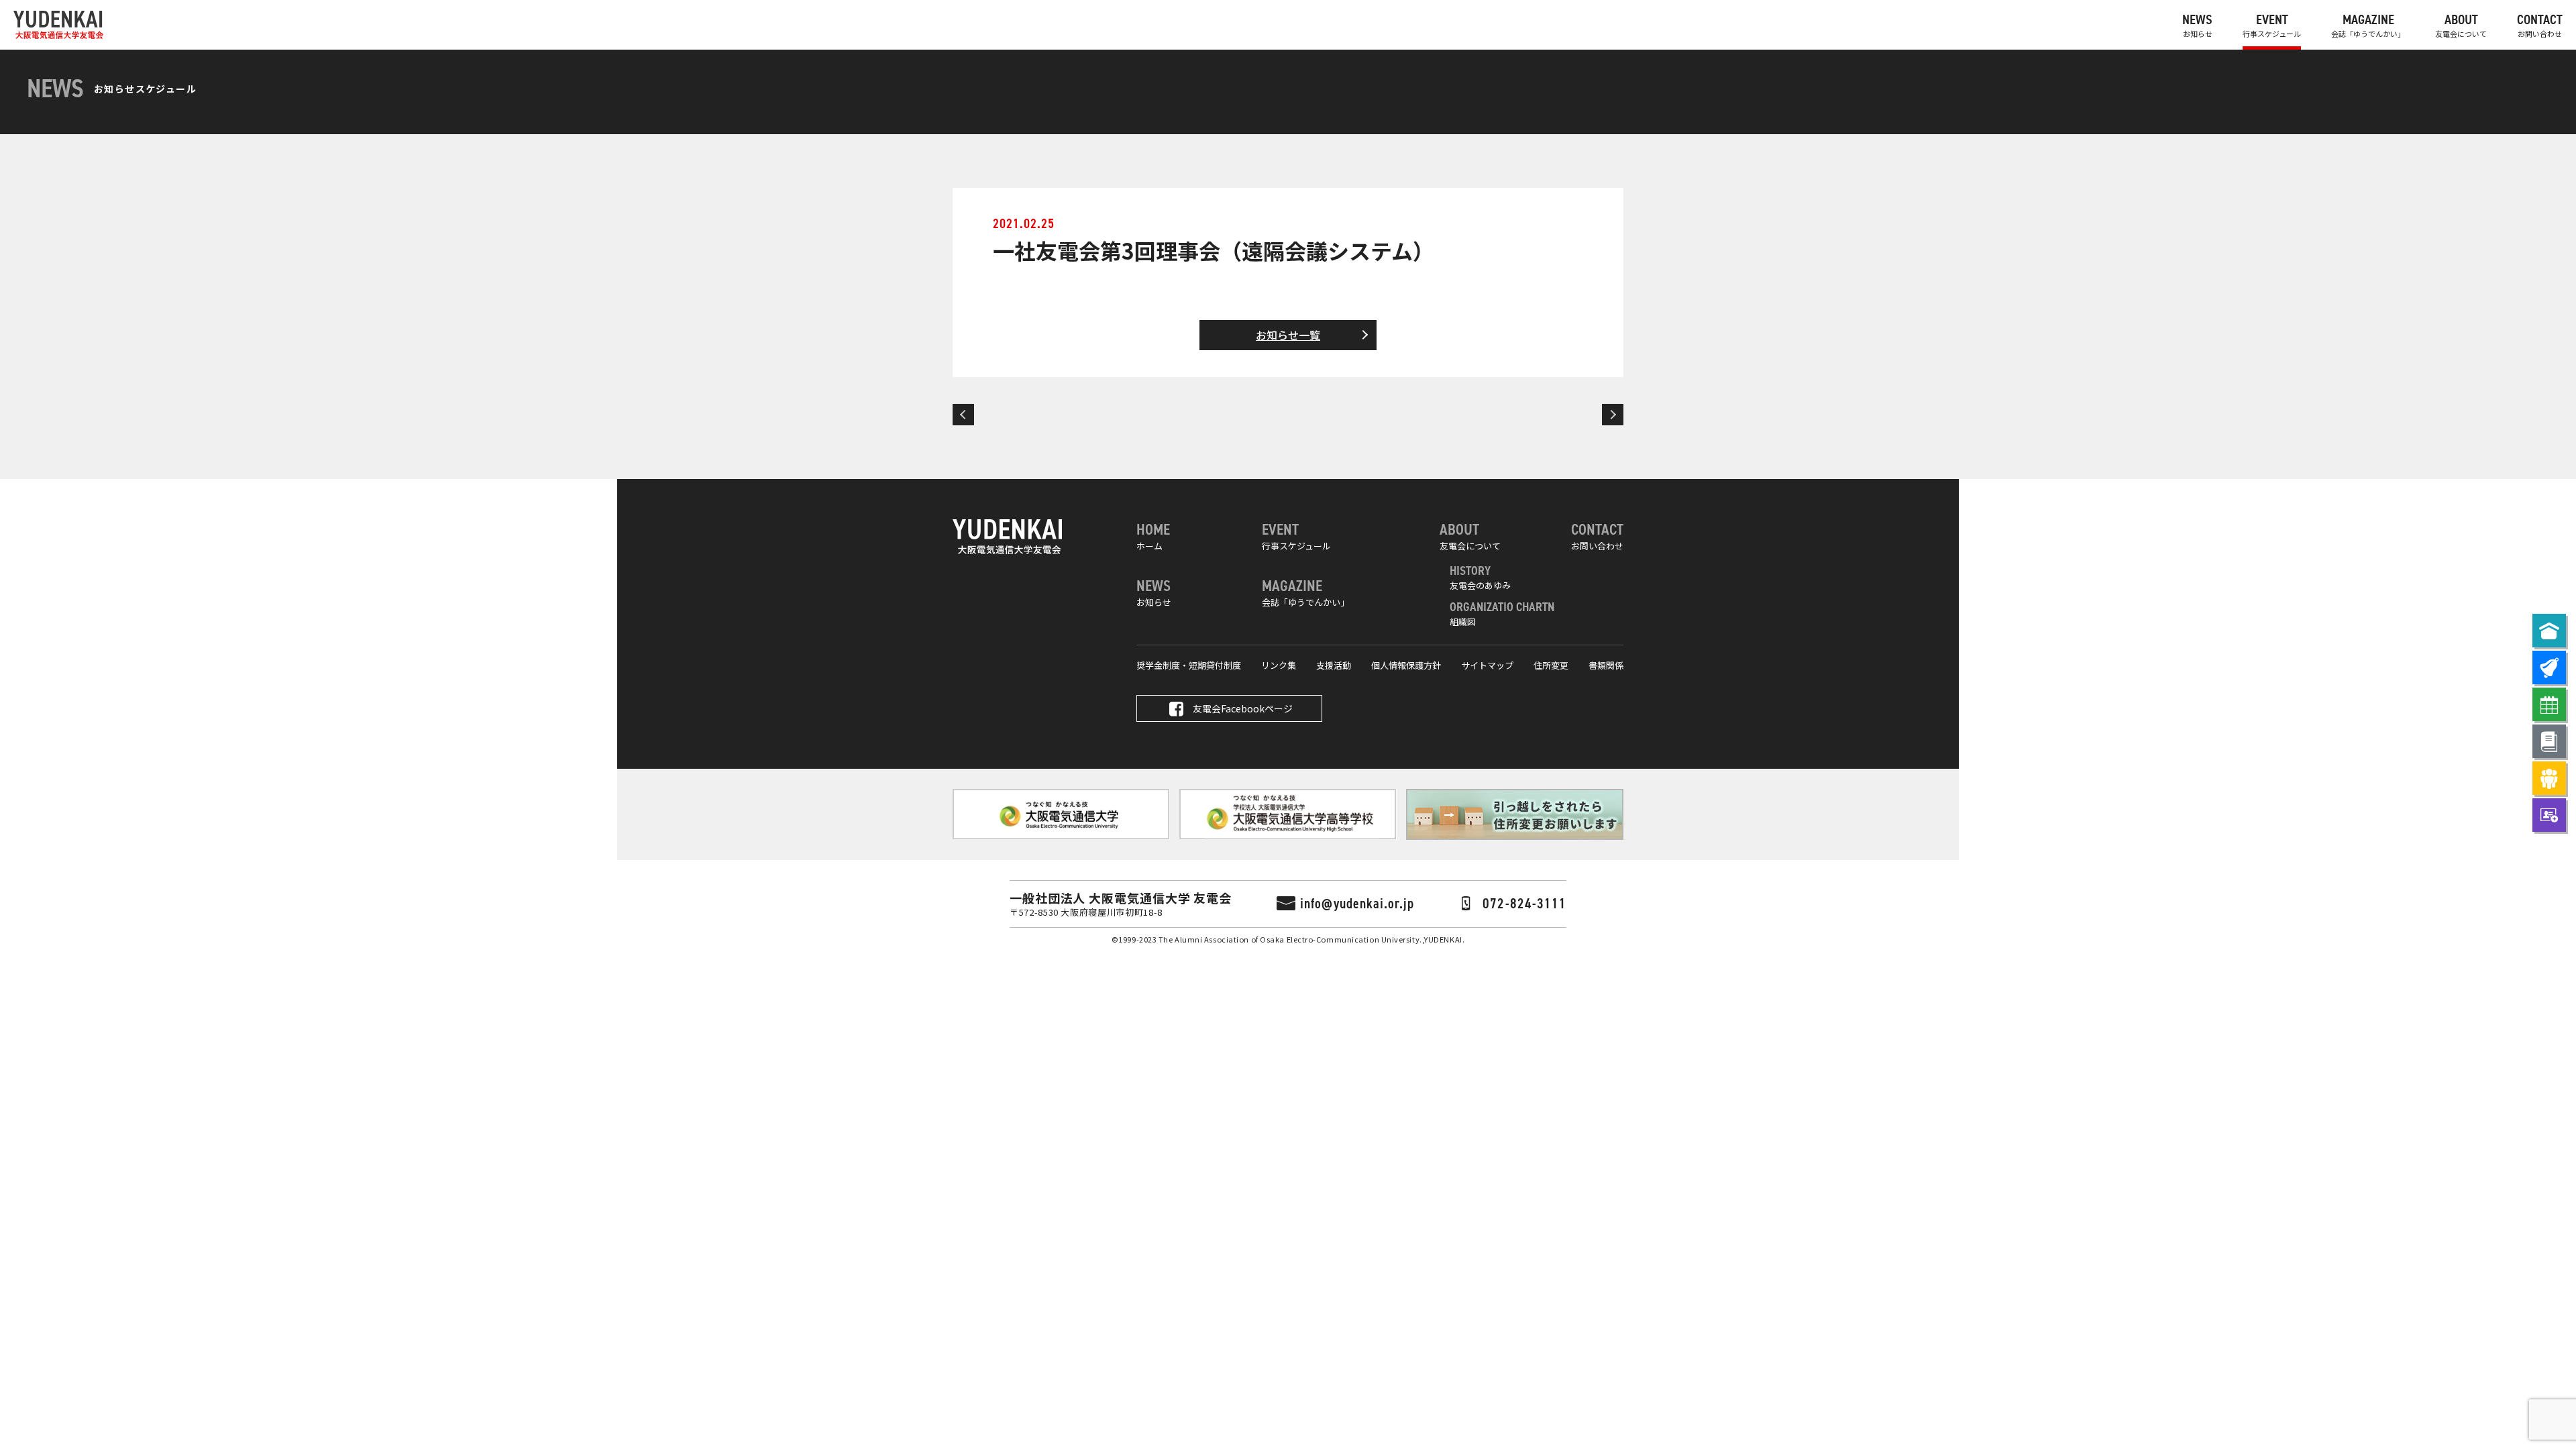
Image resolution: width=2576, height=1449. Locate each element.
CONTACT (2540, 25)
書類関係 (1606, 665)
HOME (1153, 536)
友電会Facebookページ (1243, 708)
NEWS (2197, 25)
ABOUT (2461, 25)
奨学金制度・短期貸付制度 (1189, 665)
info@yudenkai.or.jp (1357, 904)
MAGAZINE (2368, 25)
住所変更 (1551, 665)
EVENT (2272, 25)
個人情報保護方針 (1406, 665)
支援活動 (1334, 665)
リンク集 (1279, 665)
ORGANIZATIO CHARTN (1502, 613)
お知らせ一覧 (1288, 335)
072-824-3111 (1524, 904)
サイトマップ (1487, 665)
